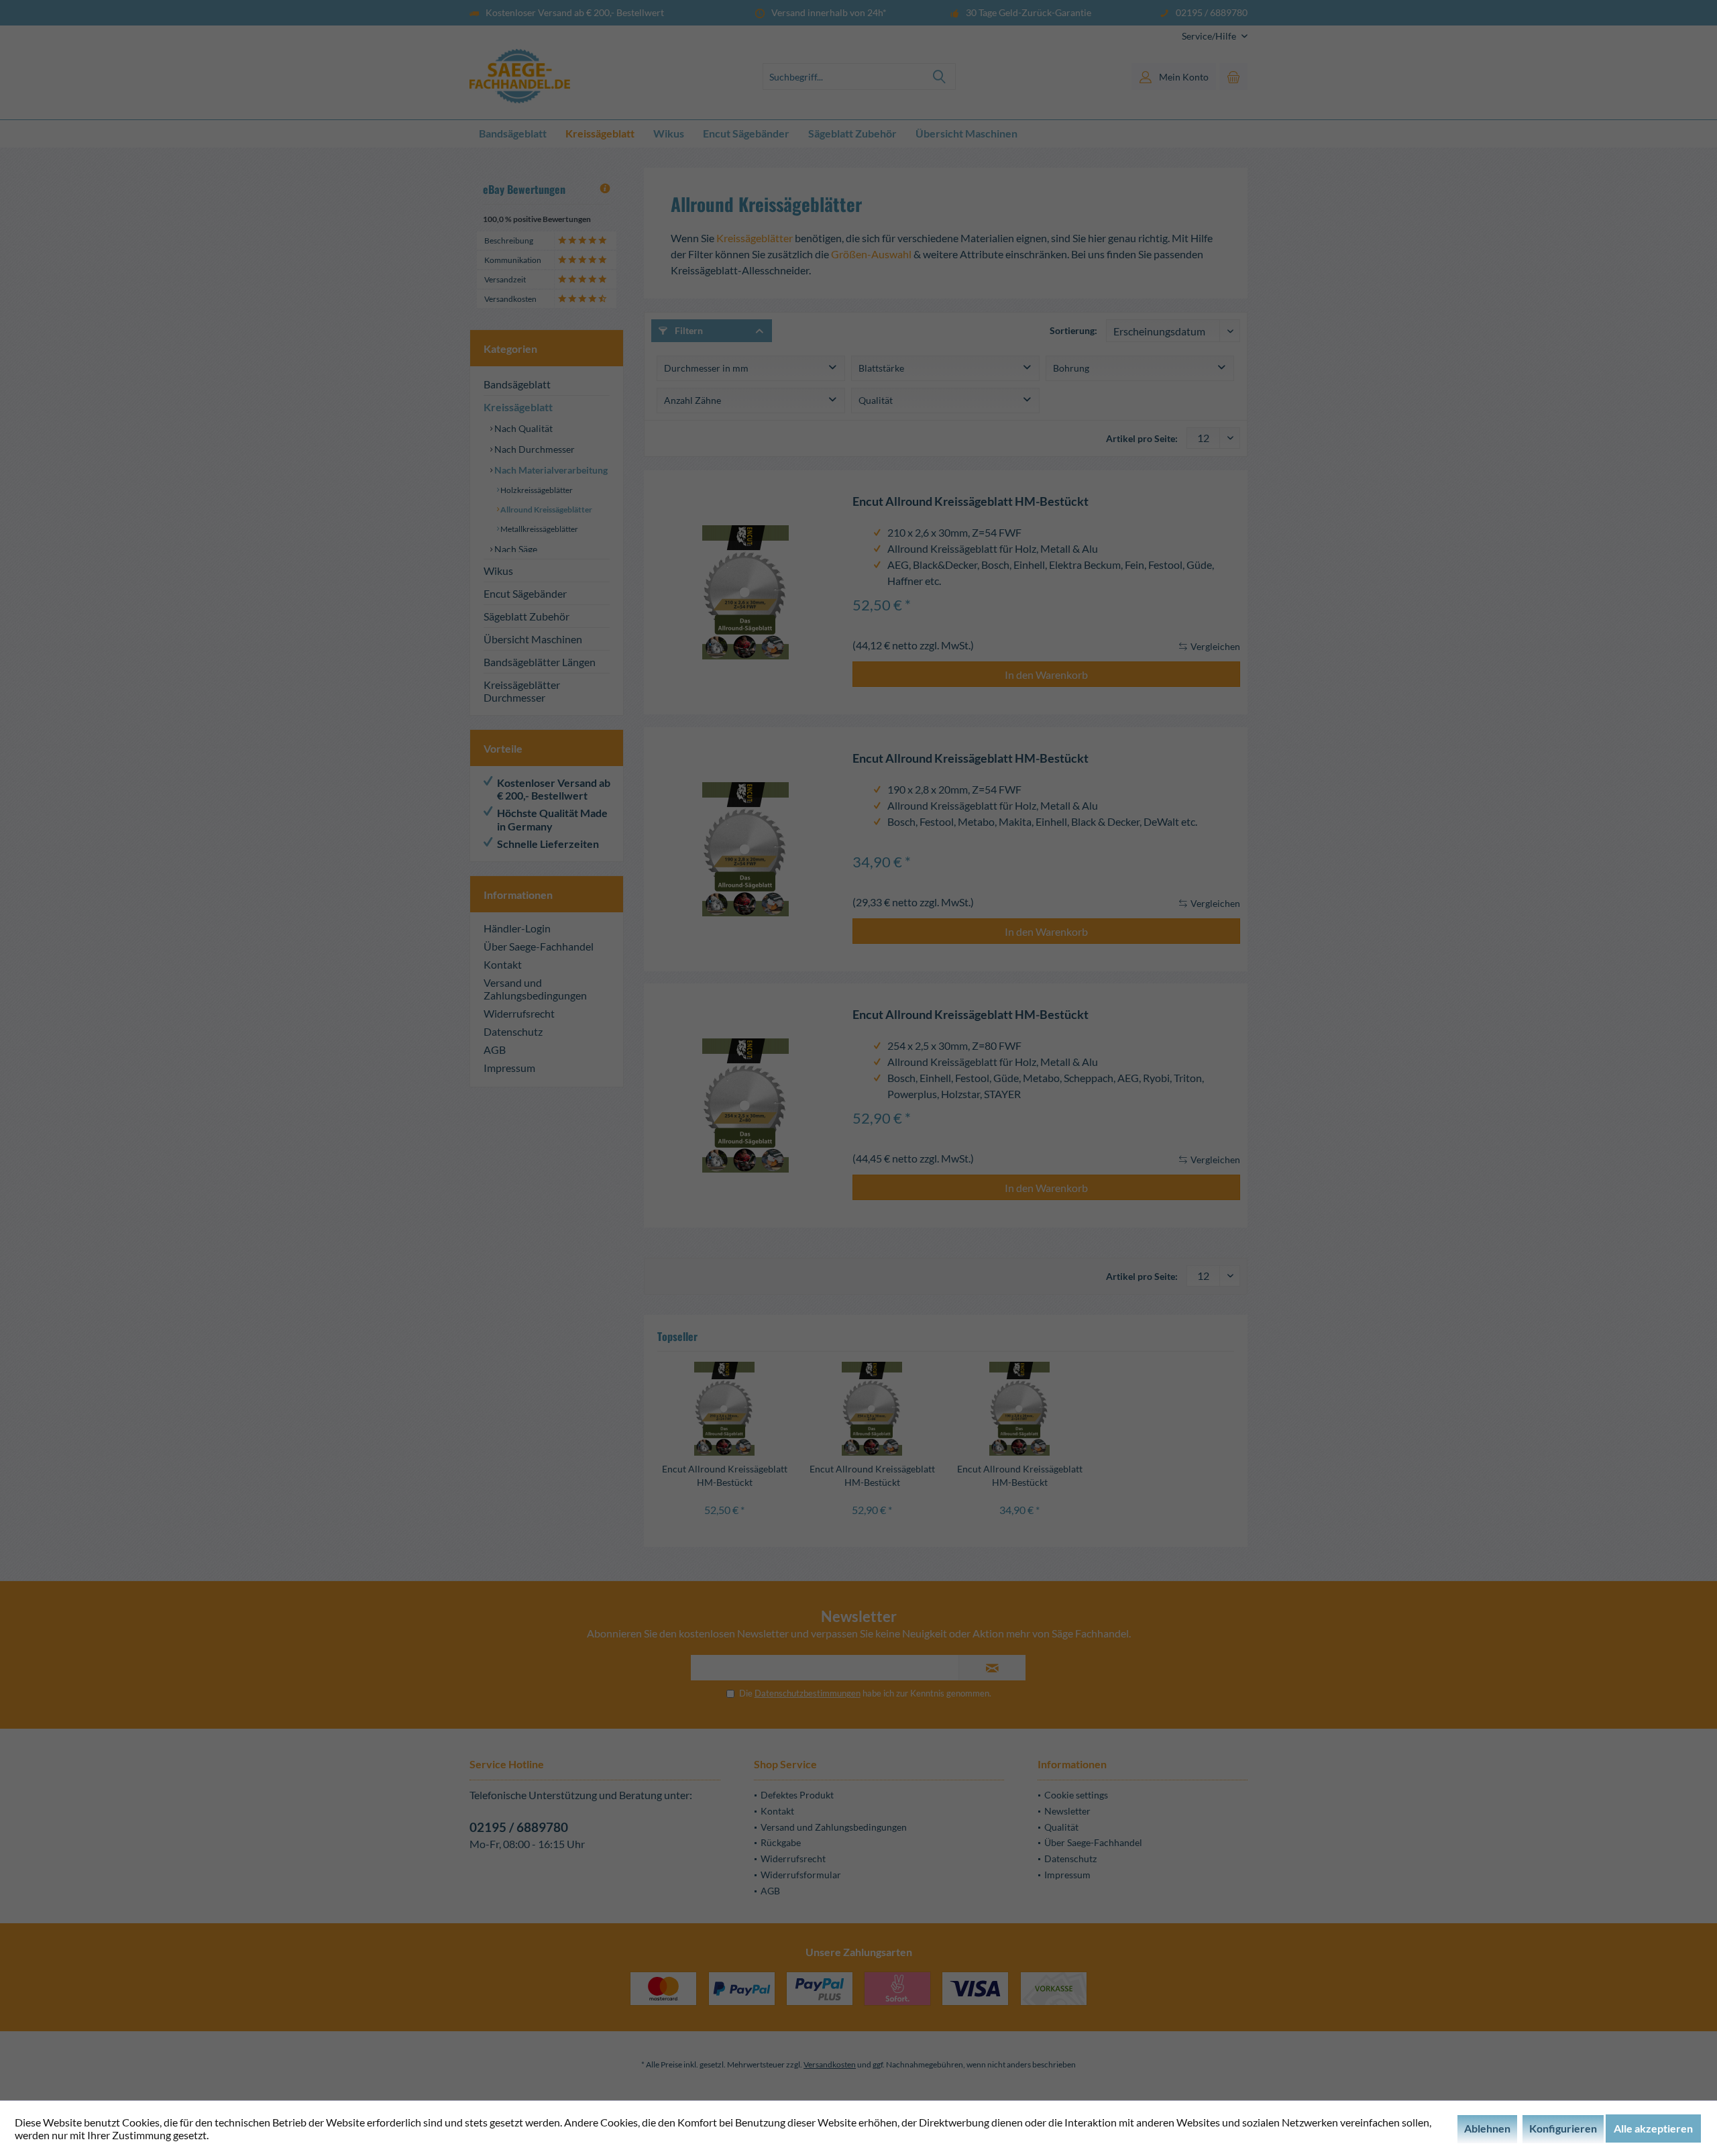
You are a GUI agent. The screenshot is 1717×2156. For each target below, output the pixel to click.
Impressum (509, 1068)
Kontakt (503, 964)
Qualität (876, 400)
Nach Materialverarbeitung (550, 470)
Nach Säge (515, 549)
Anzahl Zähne (693, 400)
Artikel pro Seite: (1142, 438)
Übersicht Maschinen (533, 639)
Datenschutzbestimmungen (808, 1693)
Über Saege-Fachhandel (539, 946)
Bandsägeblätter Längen (540, 662)
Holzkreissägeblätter (536, 490)
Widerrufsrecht (519, 1013)
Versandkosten (830, 2064)
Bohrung (1071, 368)
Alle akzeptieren (1653, 2128)
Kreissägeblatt (518, 407)
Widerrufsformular (801, 1875)
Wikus (498, 571)
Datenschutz (513, 1031)
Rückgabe (781, 1842)
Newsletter (1067, 1811)
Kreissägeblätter (755, 238)
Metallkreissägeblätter (539, 529)
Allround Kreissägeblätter (546, 509)
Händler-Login (517, 928)
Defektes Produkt (797, 1795)
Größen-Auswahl (871, 254)
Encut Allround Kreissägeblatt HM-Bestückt (971, 501)
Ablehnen (1487, 2128)
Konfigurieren (1563, 2128)
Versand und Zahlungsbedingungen (535, 989)
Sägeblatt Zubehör (527, 616)
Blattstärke (881, 368)
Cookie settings (1076, 1795)
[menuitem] (1210, 36)
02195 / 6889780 (519, 1827)
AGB (495, 1049)
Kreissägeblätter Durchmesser (522, 691)
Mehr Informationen (258, 2135)
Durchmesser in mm (706, 368)
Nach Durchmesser (534, 449)
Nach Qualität (522, 428)
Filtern (688, 330)
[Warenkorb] (1233, 76)
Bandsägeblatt (517, 384)
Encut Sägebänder (525, 593)
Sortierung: (1073, 330)
